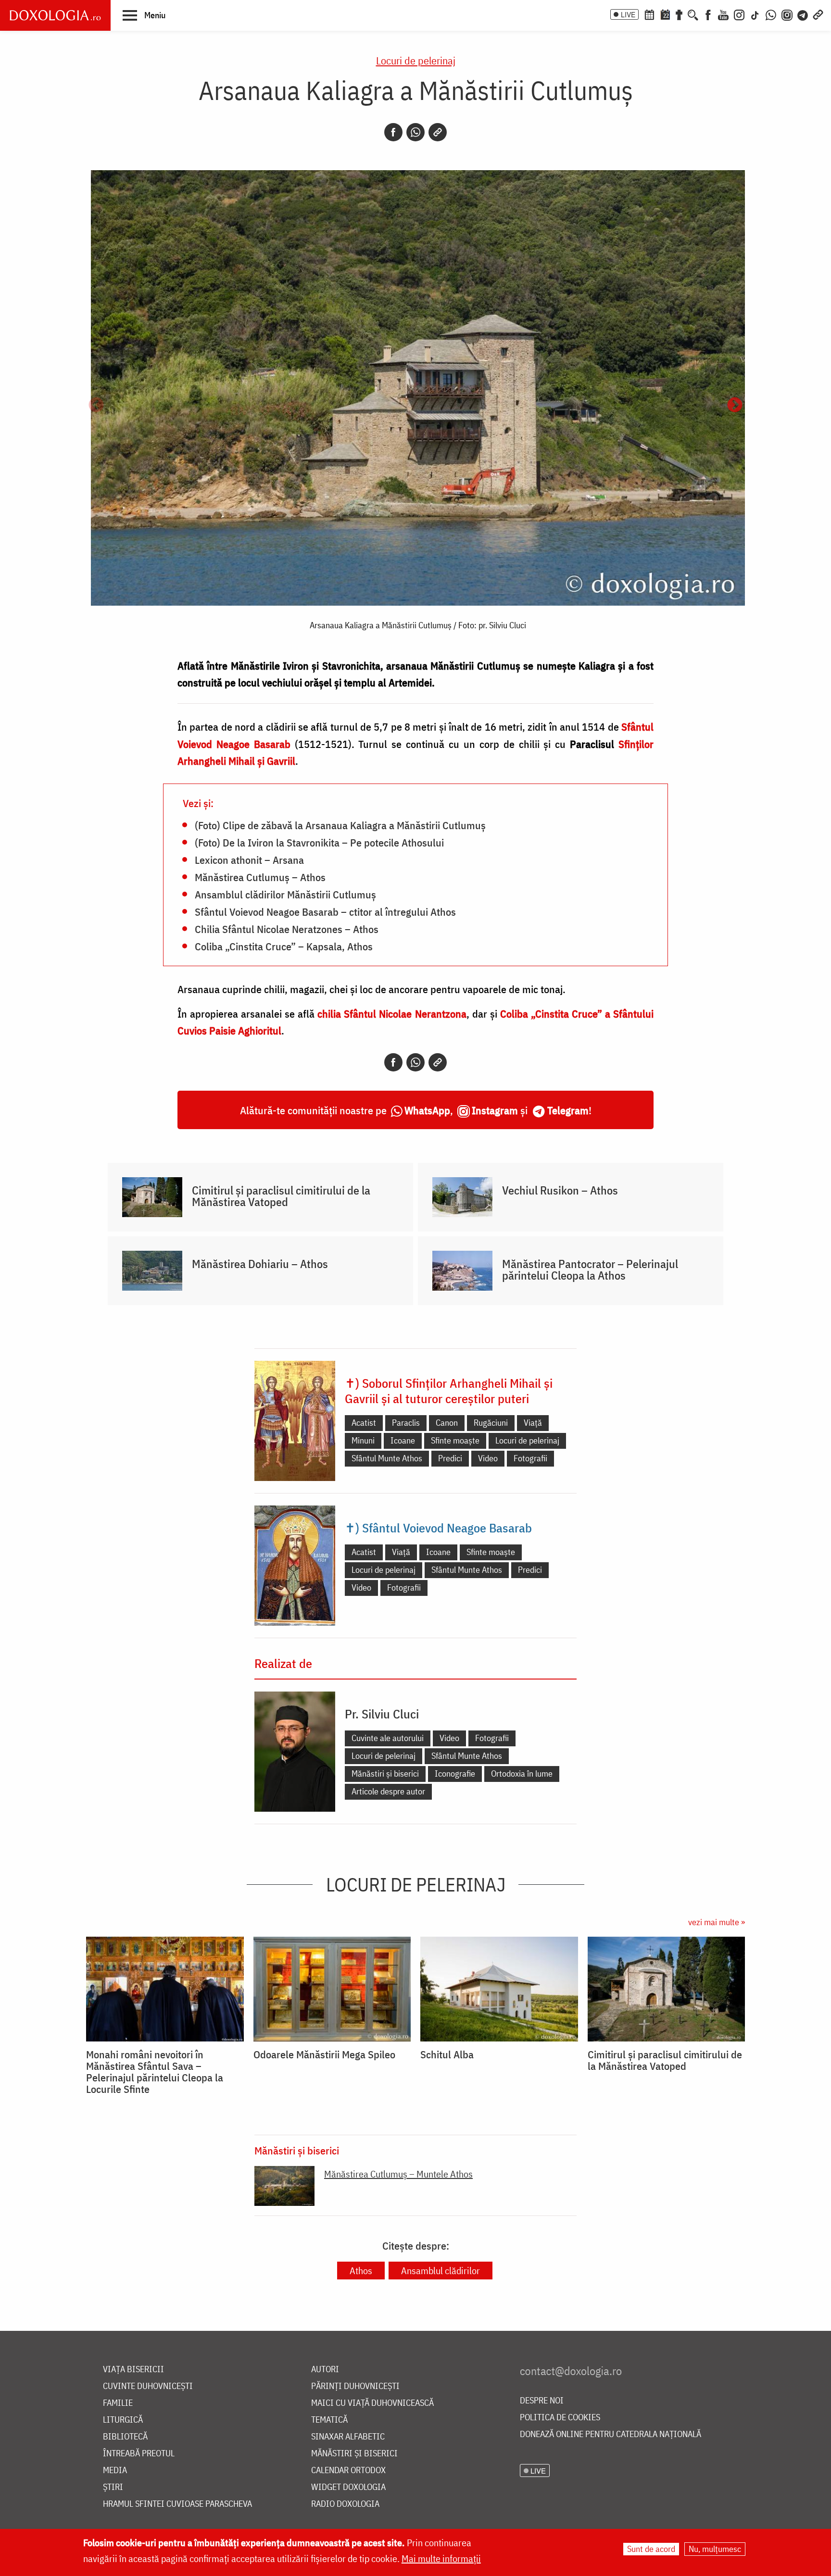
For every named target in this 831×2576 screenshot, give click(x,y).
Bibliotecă (125, 2437)
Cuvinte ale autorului (388, 1738)
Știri (113, 2487)
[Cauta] (693, 14)
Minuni (363, 1440)
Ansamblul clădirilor (441, 2271)
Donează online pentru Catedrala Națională (611, 2434)
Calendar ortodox (348, 2470)
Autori (325, 2370)
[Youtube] (723, 14)
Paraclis (406, 1423)
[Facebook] (708, 14)
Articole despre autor (388, 1791)
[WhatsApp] (771, 14)
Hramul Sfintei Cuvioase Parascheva (177, 2504)
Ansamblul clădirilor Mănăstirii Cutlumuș (285, 894)
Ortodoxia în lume (522, 1773)
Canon (447, 1423)
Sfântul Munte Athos (387, 1458)
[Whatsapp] (415, 132)
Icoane (403, 1440)
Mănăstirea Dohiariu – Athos (260, 1264)
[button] (144, 15)
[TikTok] (755, 14)
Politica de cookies (560, 2418)
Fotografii (530, 1458)
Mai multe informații (441, 2558)
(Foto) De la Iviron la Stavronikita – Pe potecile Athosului (319, 842)
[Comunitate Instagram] (787, 14)
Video (488, 1458)
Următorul (735, 406)
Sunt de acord (651, 2549)
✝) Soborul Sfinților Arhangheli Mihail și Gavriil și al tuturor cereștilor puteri (449, 1391)
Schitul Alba (447, 2054)
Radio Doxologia (345, 2504)
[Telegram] (803, 14)
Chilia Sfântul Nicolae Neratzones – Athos (287, 929)
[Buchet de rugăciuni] (679, 14)
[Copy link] (438, 132)
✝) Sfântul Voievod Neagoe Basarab (438, 1528)
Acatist (364, 1423)
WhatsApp (427, 1110)
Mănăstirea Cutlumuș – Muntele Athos (398, 2174)
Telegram (568, 1110)
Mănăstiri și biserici (385, 1773)
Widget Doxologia (348, 2487)
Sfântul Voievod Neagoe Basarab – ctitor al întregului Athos (325, 911)
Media (115, 2470)
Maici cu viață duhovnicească (372, 2403)
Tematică (329, 2420)
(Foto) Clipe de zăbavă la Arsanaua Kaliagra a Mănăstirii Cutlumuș (340, 825)
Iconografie (455, 1773)
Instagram (495, 1110)
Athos (361, 2271)
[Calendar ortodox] (649, 14)
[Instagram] (739, 14)
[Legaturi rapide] (818, 14)
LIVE (628, 14)
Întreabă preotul (139, 2454)
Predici (450, 1458)
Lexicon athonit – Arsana (249, 859)
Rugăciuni (491, 1423)
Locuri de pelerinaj (416, 60)
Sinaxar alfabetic (348, 2437)
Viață (533, 1423)
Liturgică (123, 2420)
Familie (118, 2403)
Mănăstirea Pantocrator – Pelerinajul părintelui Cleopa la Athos (590, 1269)
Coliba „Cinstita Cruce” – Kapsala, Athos (284, 946)
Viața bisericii (133, 2370)
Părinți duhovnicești (355, 2386)
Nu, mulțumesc (715, 2549)
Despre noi (542, 2401)
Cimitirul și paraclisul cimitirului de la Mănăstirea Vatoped (281, 1196)
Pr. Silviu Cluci (382, 1714)
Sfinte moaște (455, 1440)
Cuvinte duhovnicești (148, 2386)
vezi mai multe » (717, 1922)
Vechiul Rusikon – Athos (560, 1190)
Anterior (96, 406)
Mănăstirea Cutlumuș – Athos (260, 877)
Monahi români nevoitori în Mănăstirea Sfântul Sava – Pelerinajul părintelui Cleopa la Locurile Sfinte (155, 2072)
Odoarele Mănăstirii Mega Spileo (324, 2054)
